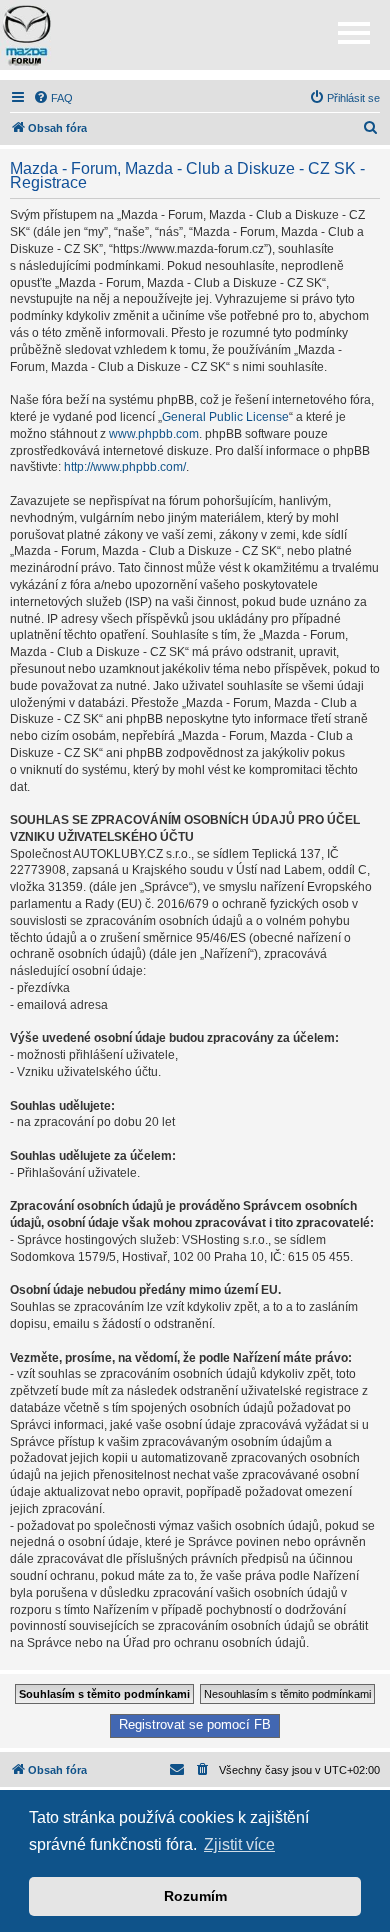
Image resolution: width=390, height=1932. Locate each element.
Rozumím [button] (195, 1896)
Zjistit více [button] (239, 1844)
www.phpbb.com (154, 434)
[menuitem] (53, 98)
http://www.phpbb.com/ (125, 467)
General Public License (225, 417)
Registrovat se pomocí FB (195, 1725)
